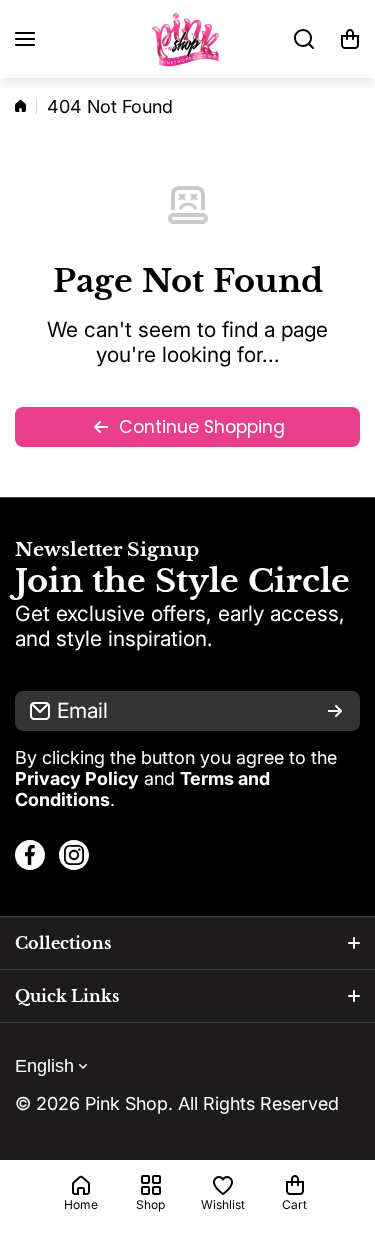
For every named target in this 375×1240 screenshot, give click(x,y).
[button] (350, 39)
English (44, 1066)
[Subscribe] (335, 711)
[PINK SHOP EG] (188, 39)
